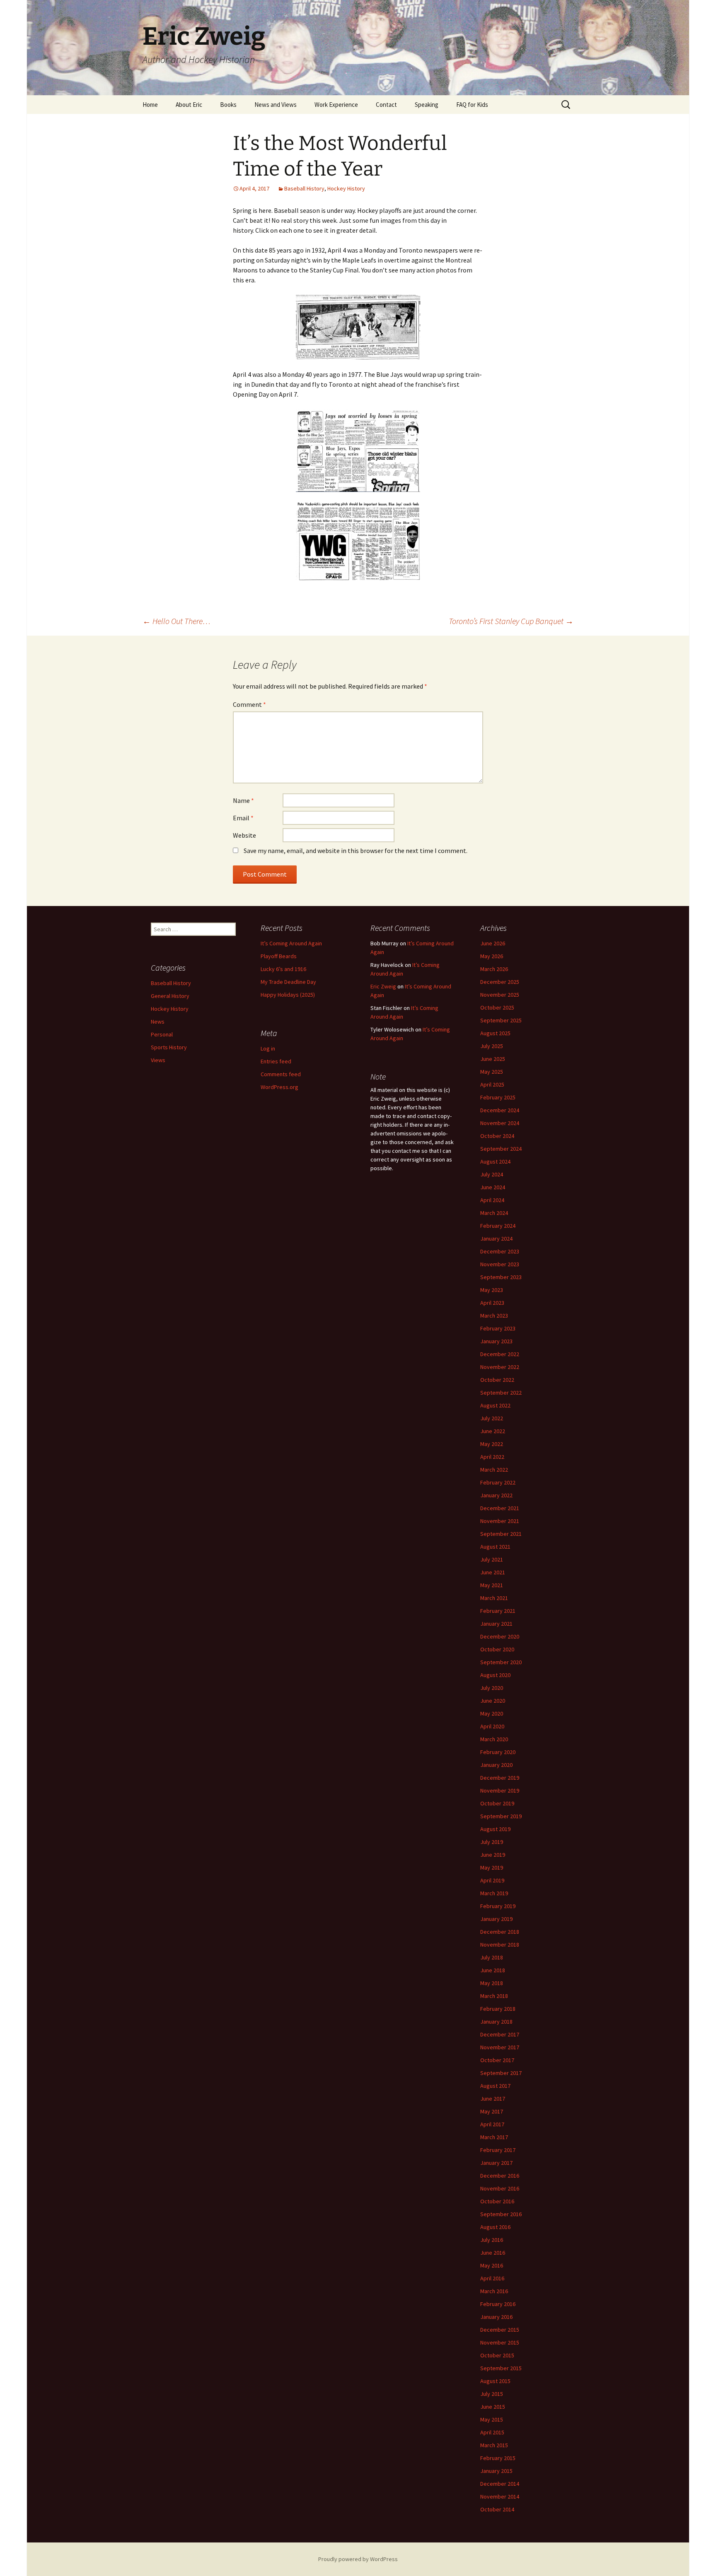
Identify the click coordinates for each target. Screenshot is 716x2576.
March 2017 (494, 2137)
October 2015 (497, 2355)
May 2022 (492, 1444)
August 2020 (495, 1675)
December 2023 (500, 1251)
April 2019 (492, 1880)
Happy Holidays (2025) (288, 995)
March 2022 (494, 1470)
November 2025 (500, 995)
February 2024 (498, 1226)
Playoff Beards (279, 956)
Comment (249, 704)
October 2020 (497, 1649)
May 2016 (492, 2265)
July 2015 (492, 2394)
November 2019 (500, 1790)
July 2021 (492, 1559)
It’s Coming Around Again (291, 943)
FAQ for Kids (472, 105)
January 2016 (496, 2317)
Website (244, 835)
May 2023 (492, 1290)
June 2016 (493, 2253)
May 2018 (492, 1983)
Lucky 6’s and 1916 (283, 969)
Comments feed (281, 1074)
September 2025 (501, 1020)
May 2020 (492, 1713)
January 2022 (496, 1495)
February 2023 (498, 1328)
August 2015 (495, 2381)
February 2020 (498, 1752)
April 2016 (492, 2278)
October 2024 (497, 1136)
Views (158, 1060)
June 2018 (493, 1970)
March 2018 (494, 1996)
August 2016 (495, 2227)
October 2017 (497, 2060)
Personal (162, 1034)
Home (150, 105)
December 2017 (500, 2034)
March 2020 (494, 1739)
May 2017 (492, 2111)
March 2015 (494, 2445)
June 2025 (493, 1059)
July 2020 (492, 1688)
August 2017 (495, 2086)
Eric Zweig (383, 986)
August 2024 (495, 1161)
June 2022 (493, 1431)
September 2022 (501, 1393)
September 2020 (501, 1662)
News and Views (276, 105)
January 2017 (496, 2163)
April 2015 (492, 2432)
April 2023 (492, 1303)
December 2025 (500, 982)
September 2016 (501, 2214)
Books (228, 105)
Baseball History (304, 188)
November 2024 (500, 1123)
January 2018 (496, 2022)
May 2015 (492, 2419)
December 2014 (500, 2484)
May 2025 (492, 1072)
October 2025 (497, 1007)
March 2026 (494, 969)
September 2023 (501, 1277)
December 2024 (500, 1110)
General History (170, 996)
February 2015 (498, 2458)
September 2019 (501, 1816)
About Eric (189, 105)
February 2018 (498, 2009)
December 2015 (500, 2330)
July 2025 (492, 1046)
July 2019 (492, 1842)
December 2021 (500, 1508)
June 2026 (493, 943)
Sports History (169, 1047)
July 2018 (492, 1957)
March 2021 (494, 1598)
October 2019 (497, 1803)
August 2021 (495, 1547)
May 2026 (492, 956)
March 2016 (494, 2291)
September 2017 (501, 2073)
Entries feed (276, 1061)
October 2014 (497, 2509)
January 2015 (496, 2471)
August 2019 (495, 1829)
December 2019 (500, 1778)
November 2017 (500, 2047)
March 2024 (494, 1213)
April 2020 (492, 1726)
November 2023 (500, 1264)
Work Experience (336, 105)
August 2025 (495, 1033)
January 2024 (496, 1239)
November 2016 (500, 2188)
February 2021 (498, 1611)
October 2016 (497, 2201)
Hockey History (346, 188)
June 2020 (493, 1701)
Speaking (427, 105)
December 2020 (500, 1636)
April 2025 (492, 1084)
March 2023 (494, 1316)
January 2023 (496, 1341)
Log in (268, 1048)
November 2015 (500, 2342)
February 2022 (498, 1482)
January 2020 (496, 1765)
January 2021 (496, 1624)
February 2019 (498, 1906)
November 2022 (500, 1367)
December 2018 (500, 1932)
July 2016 (492, 2240)
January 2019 (496, 1919)
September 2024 (501, 1149)
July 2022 (492, 1418)
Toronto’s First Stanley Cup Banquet (511, 621)
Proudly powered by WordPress (358, 2559)
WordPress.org (279, 1087)
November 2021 (500, 1521)
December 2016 (500, 2176)
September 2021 (501, 1534)
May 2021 (492, 1585)
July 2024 (492, 1174)
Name (243, 800)
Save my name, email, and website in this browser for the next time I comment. (356, 851)
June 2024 (493, 1187)
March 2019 (494, 1893)
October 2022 (497, 1380)
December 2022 (500, 1354)
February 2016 (498, 2304)
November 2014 (500, 2496)
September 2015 (501, 2368)
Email (243, 818)
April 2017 (492, 2124)
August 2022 (495, 1405)
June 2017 (493, 2099)
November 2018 (500, 1945)
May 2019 (492, 1868)
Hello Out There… (177, 621)
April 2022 (492, 1457)
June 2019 (493, 1855)
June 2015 (493, 2407)
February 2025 (498, 1097)
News (158, 1022)
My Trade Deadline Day (288, 982)
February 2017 (498, 2150)
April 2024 (492, 1200)
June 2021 (493, 1572)
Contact (386, 105)
